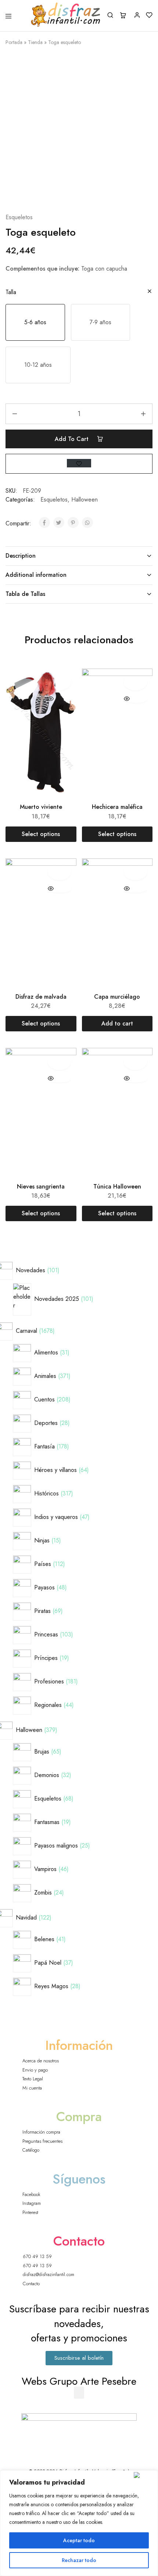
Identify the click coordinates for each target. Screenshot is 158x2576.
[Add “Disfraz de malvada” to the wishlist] (59, 872)
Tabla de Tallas (25, 594)
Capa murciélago (117, 997)
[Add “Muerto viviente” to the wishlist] (59, 682)
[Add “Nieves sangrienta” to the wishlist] (59, 1061)
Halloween (85, 500)
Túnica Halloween (117, 1186)
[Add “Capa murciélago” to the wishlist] (135, 872)
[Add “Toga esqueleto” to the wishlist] (79, 463)
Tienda (35, 42)
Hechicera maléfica (117, 807)
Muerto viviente (41, 807)
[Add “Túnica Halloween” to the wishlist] (135, 1061)
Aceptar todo (79, 2540)
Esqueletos (19, 217)
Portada (14, 42)
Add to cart (73, 439)
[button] (35, 322)
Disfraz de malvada (41, 997)
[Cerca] (144, 2475)
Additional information (36, 575)
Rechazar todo (79, 2560)
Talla (11, 292)
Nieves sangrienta (41, 1186)
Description (21, 556)
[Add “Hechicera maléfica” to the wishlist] (135, 682)
